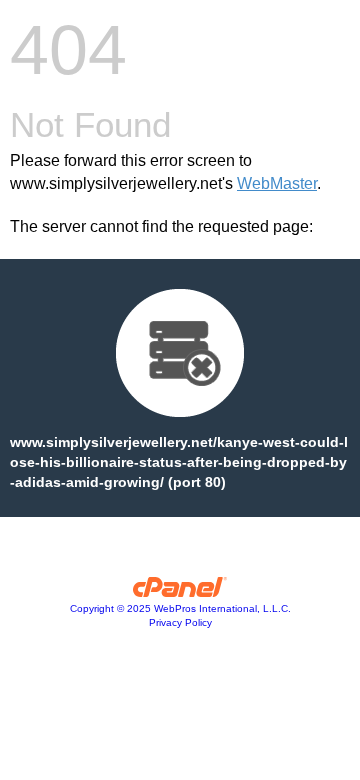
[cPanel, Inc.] (180, 592)
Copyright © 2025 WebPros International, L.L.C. (180, 608)
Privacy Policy (180, 622)
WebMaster (277, 183)
